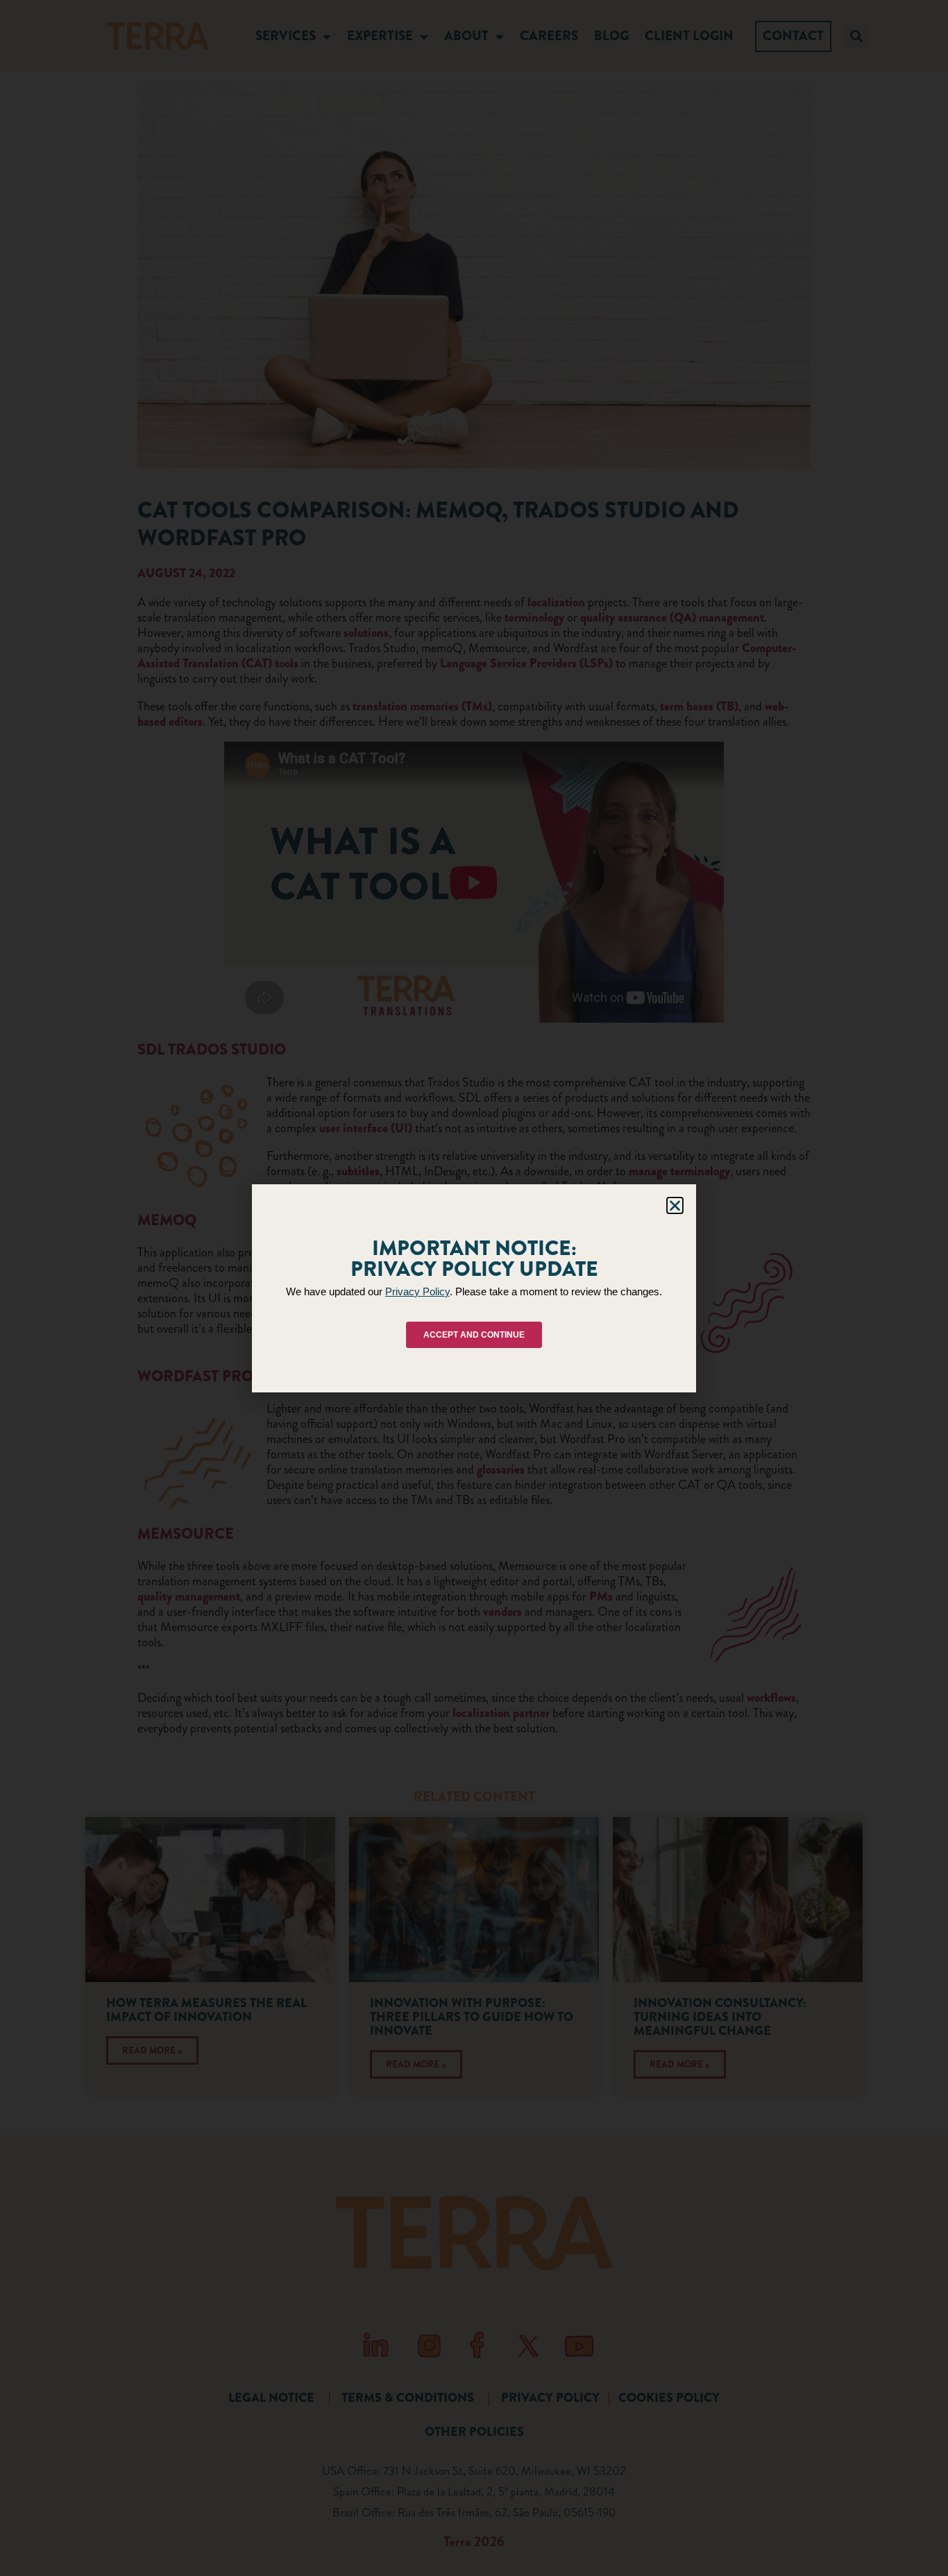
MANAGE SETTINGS (587, 1342)
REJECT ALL (470, 1342)
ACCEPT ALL (357, 1342)
